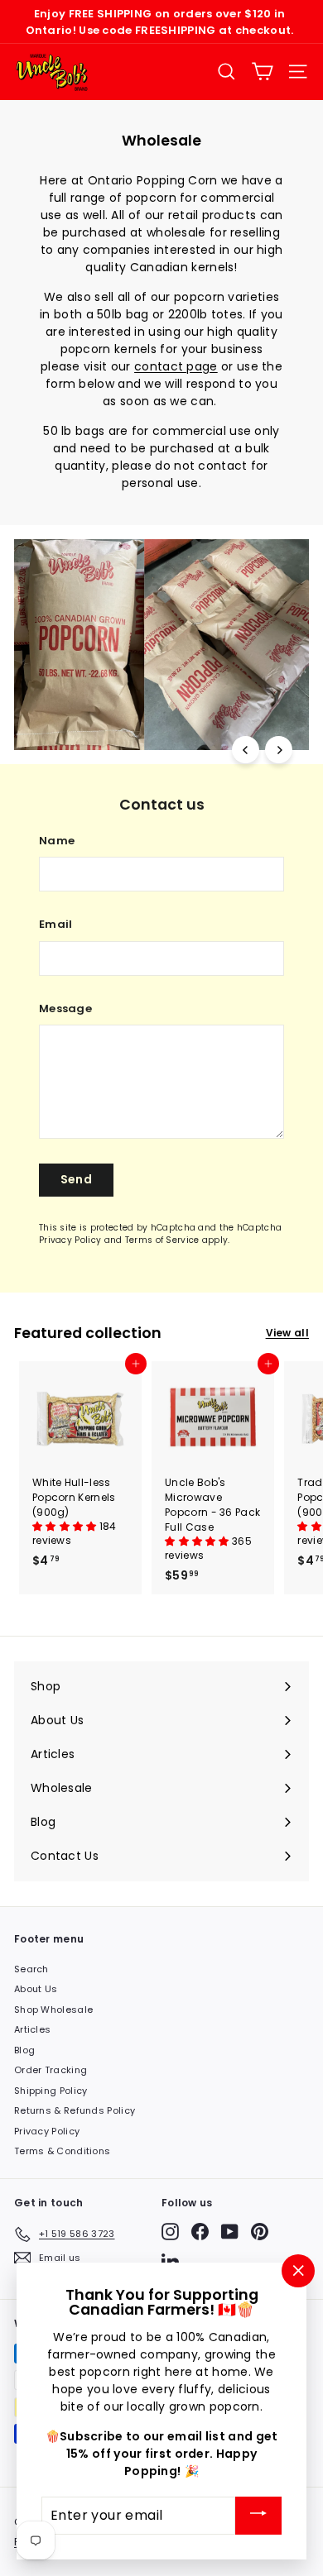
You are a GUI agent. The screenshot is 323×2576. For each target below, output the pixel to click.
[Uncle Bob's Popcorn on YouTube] (230, 2232)
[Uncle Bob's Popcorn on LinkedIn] (170, 2261)
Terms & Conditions (62, 2151)
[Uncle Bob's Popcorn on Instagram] (170, 2232)
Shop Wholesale (53, 2010)
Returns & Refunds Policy (75, 2110)
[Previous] (246, 750)
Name (57, 841)
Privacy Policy (70, 1240)
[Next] (279, 750)
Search (31, 1969)
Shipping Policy (51, 2091)
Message (65, 1008)
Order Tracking (51, 2070)
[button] (66, 1526)
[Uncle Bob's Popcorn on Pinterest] (260, 2232)
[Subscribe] (258, 2516)
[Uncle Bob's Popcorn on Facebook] (200, 2232)
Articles (32, 2029)
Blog (24, 2050)
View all (287, 1333)
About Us (36, 1989)
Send (76, 1179)
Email (56, 924)
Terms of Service (162, 1240)
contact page (176, 366)
